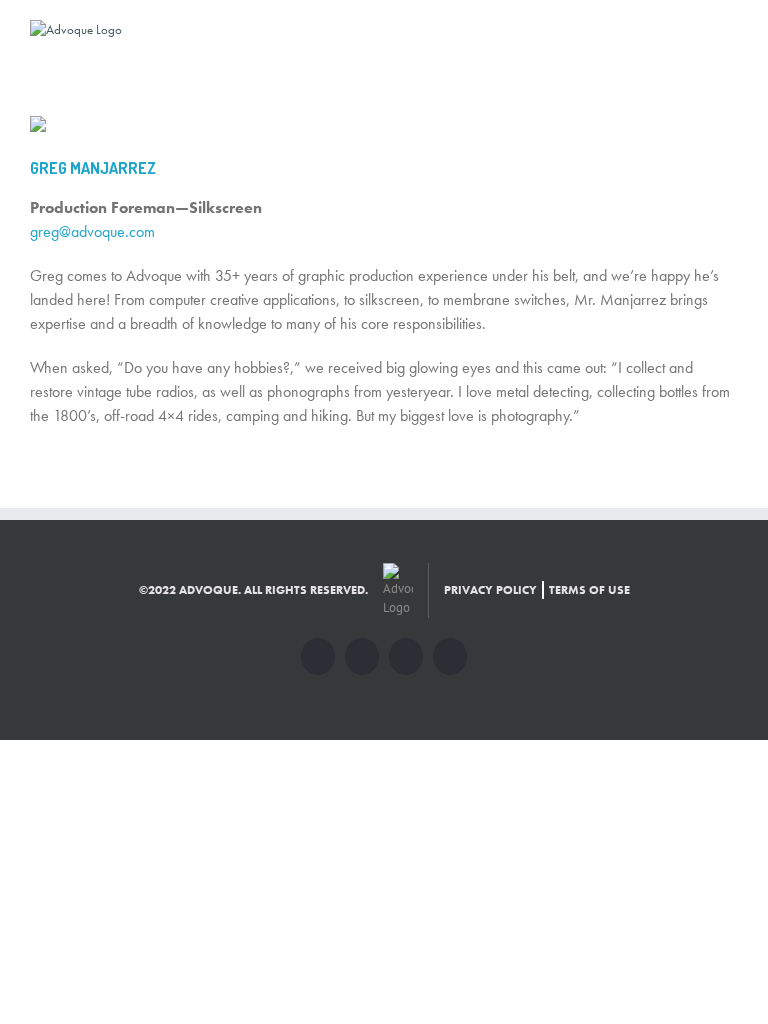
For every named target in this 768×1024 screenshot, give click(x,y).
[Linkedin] (450, 656)
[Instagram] (406, 656)
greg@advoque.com (92, 231)
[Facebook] (318, 656)
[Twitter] (362, 656)
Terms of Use (589, 590)
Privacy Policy (490, 590)
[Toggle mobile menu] (730, 30)
